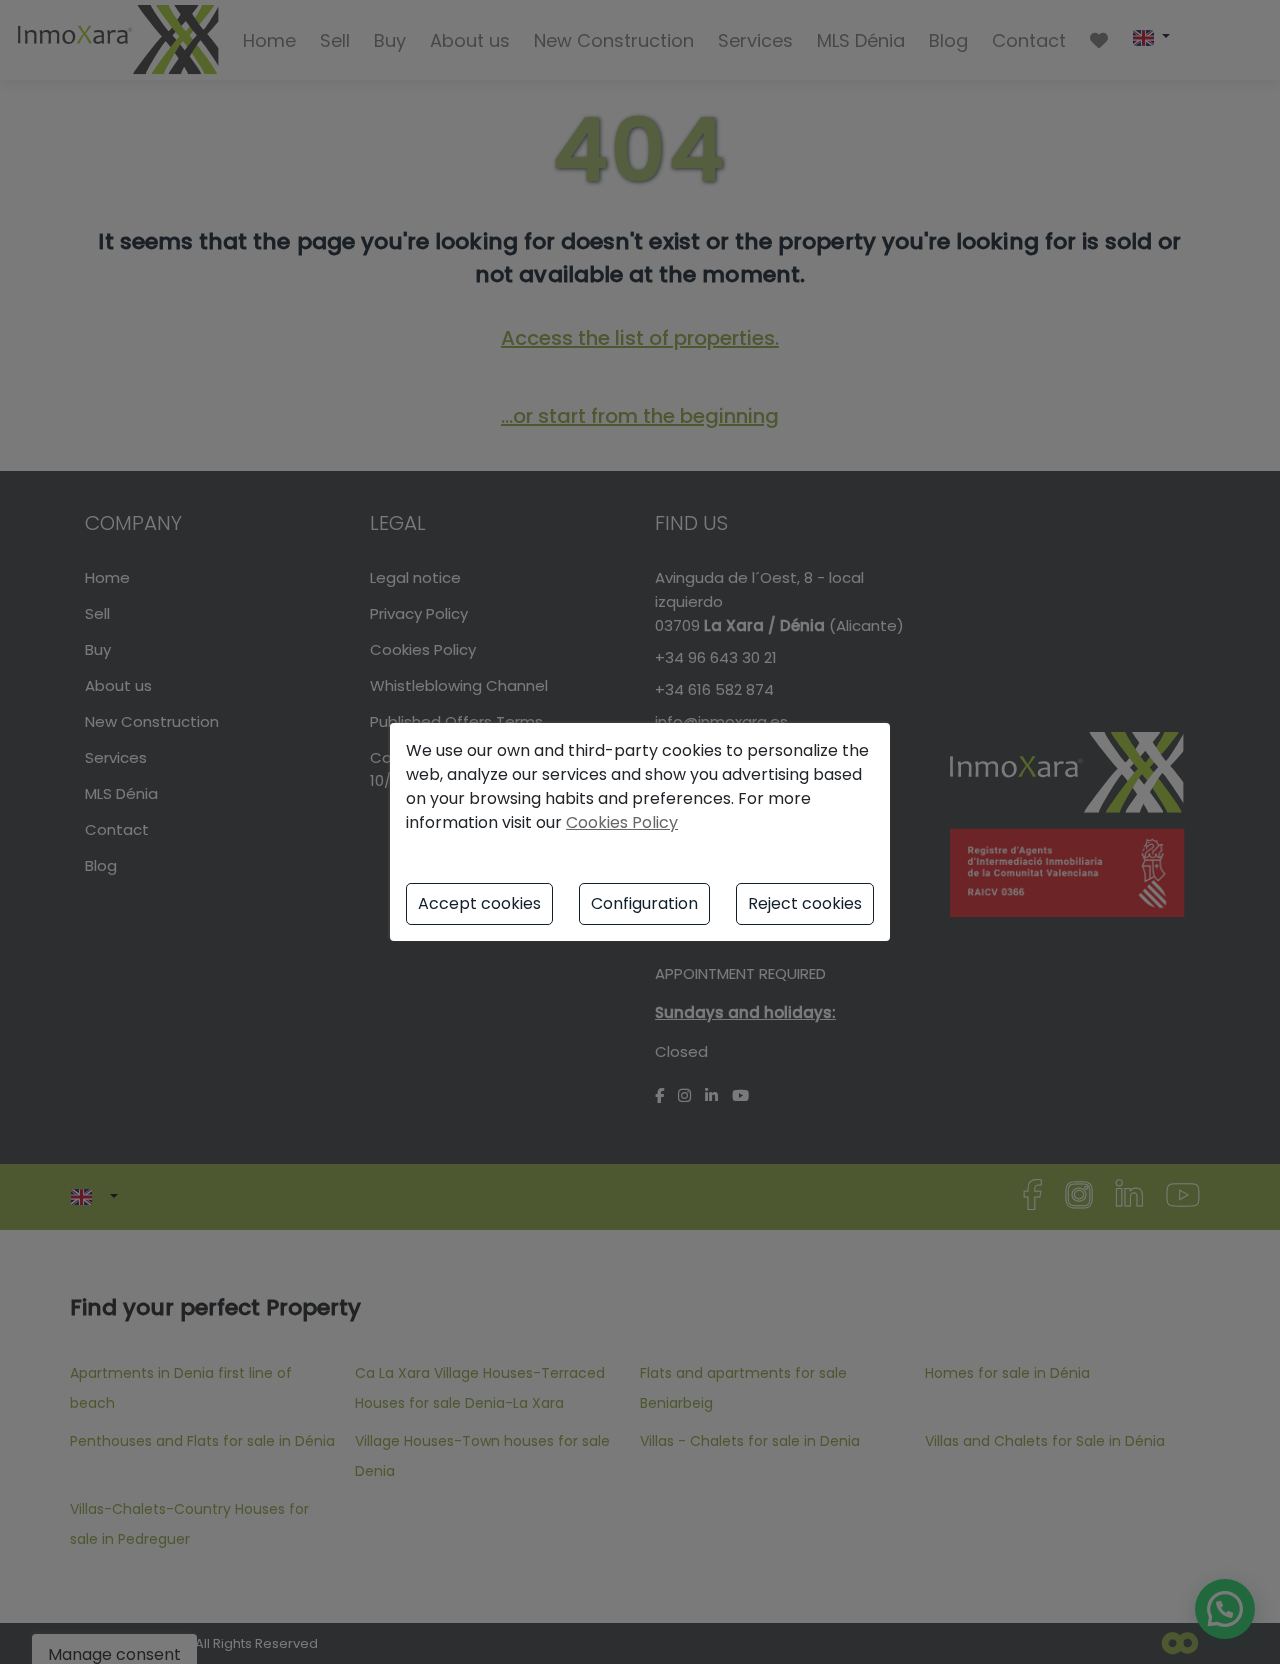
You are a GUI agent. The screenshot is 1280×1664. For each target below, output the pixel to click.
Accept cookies (479, 903)
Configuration (644, 903)
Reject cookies (805, 903)
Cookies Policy (622, 822)
